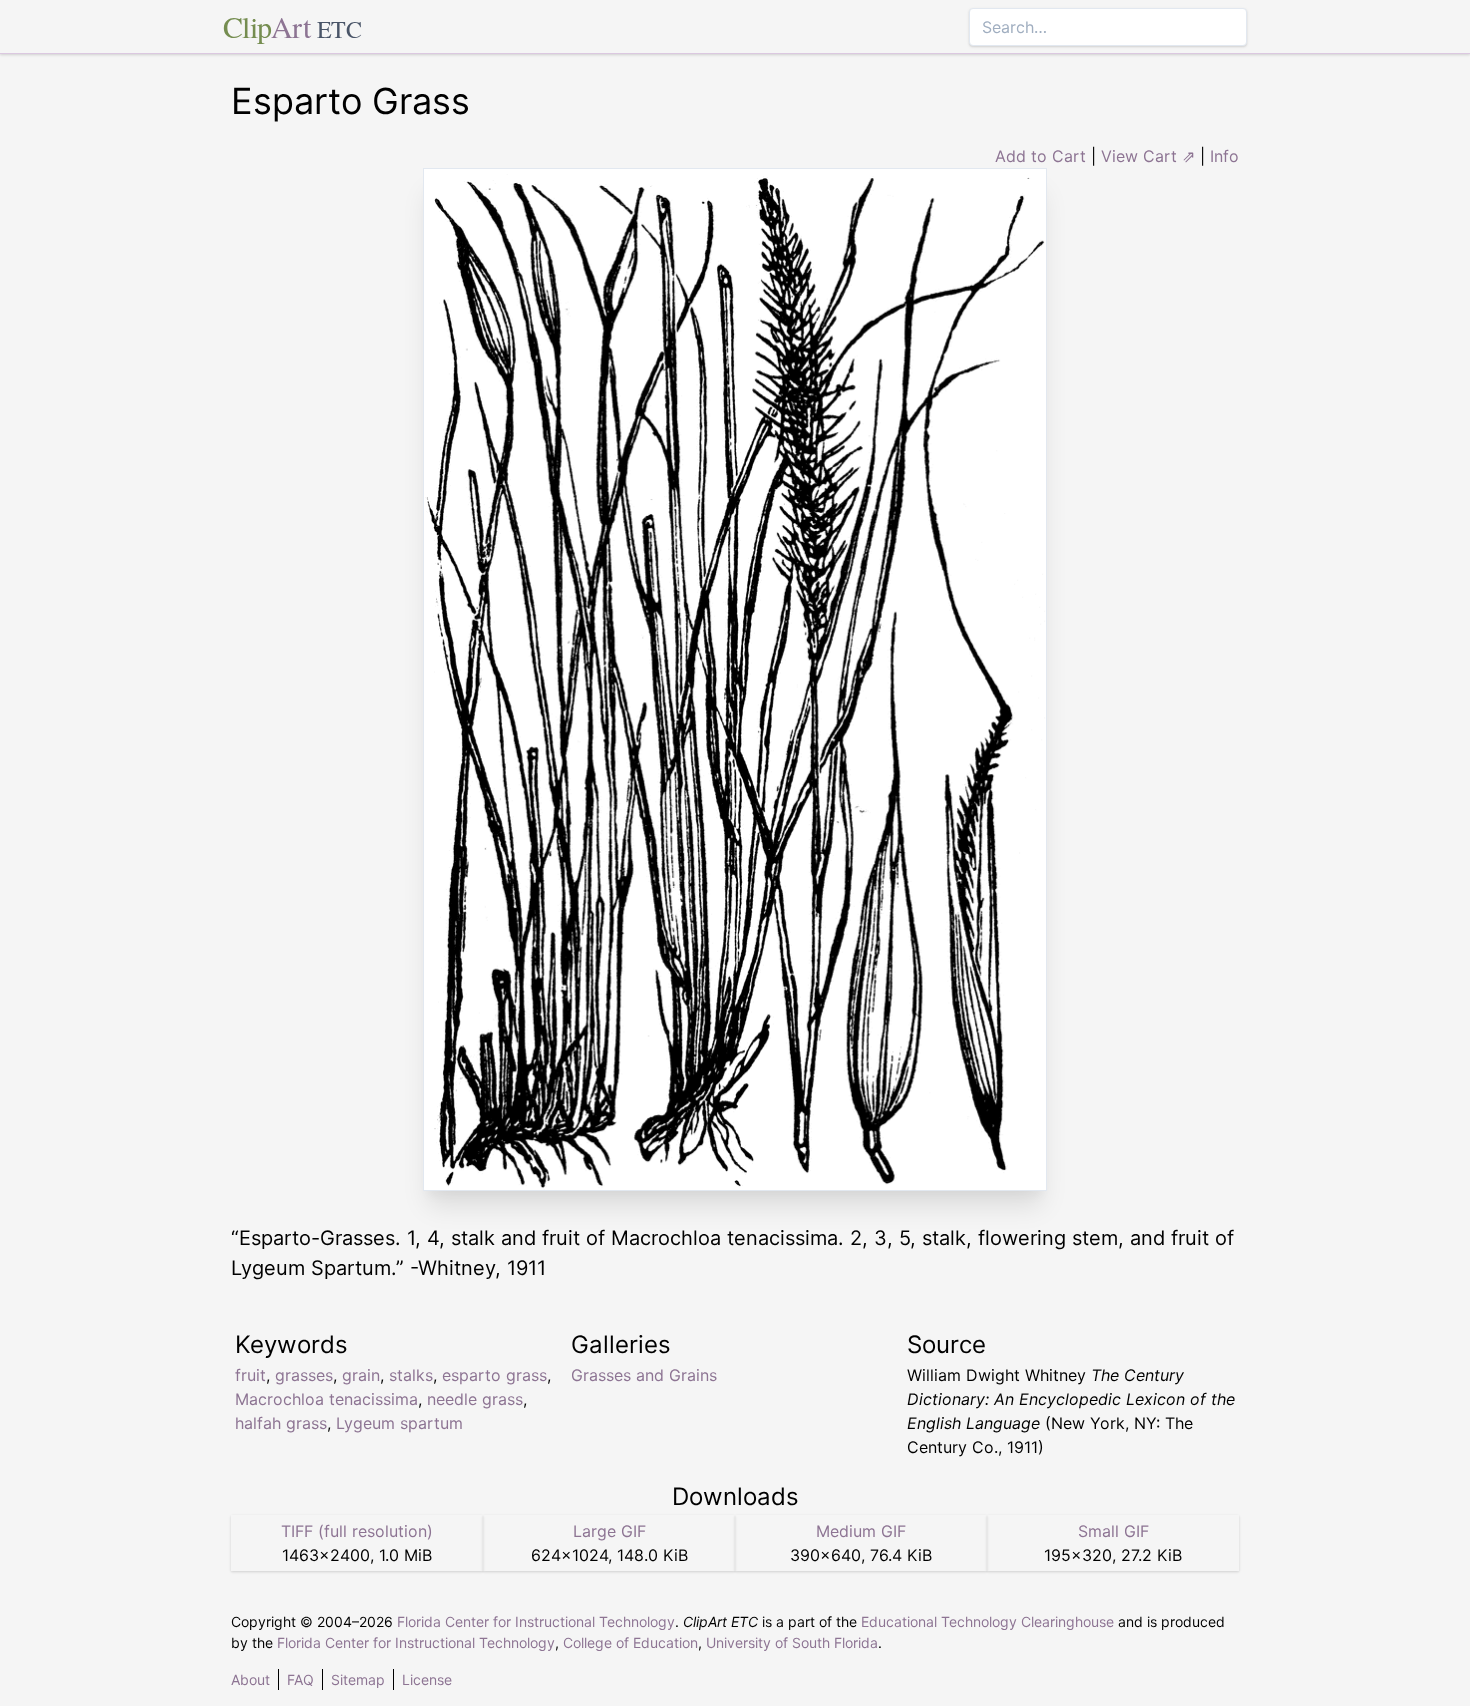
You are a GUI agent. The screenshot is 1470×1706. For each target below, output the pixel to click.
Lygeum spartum (399, 1423)
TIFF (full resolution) (357, 1531)
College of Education (630, 1642)
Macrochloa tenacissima (326, 1399)
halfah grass (281, 1423)
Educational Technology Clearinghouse (987, 1621)
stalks (411, 1375)
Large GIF (609, 1531)
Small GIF (1113, 1531)
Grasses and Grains (644, 1375)
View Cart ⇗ (1148, 156)
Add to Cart (1040, 156)
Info (1224, 156)
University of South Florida (792, 1642)
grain (361, 1375)
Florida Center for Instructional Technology (536, 1621)
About (250, 1679)
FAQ (300, 1679)
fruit (250, 1375)
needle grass (475, 1399)
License (427, 1679)
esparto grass (494, 1375)
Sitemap (358, 1679)
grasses (304, 1375)
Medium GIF (861, 1531)
